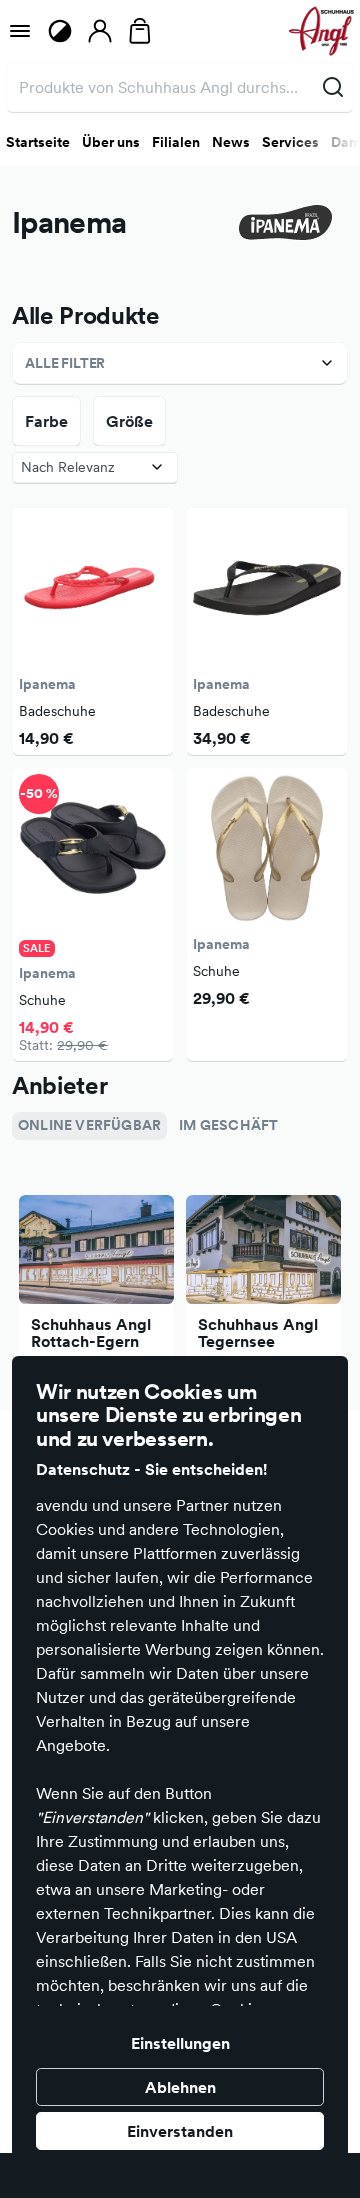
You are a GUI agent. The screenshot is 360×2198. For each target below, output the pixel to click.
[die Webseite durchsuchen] (333, 87)
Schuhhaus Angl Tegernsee (258, 1333)
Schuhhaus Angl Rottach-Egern (91, 1333)
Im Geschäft (228, 1125)
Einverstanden (180, 2131)
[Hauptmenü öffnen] (20, 31)
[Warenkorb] (140, 31)
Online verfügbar (89, 1125)
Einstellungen (180, 2043)
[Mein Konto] (100, 31)
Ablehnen (180, 2087)
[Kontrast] (60, 31)
